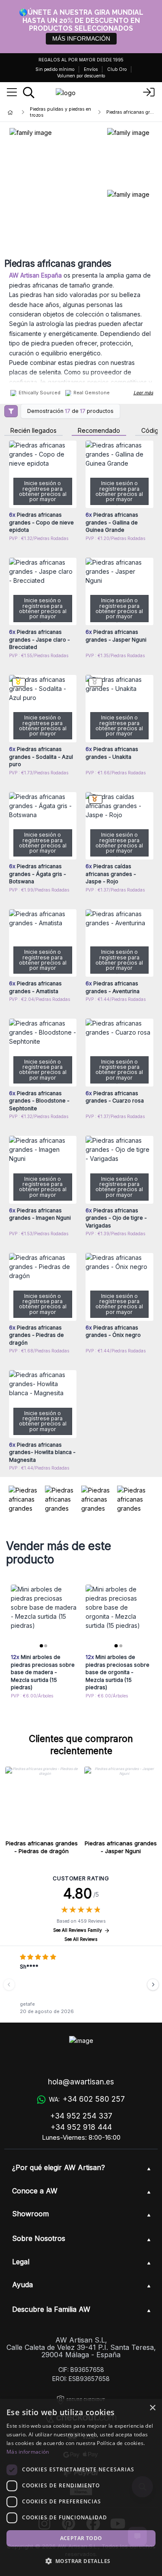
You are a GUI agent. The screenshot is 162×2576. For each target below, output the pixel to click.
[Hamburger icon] (12, 93)
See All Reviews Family (78, 1930)
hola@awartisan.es (81, 2082)
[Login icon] (149, 93)
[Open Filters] (11, 411)
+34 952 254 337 (81, 2116)
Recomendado (99, 431)
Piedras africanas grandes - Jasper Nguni (121, 1847)
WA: (87, 2099)
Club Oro (117, 69)
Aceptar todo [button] (81, 2538)
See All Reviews (81, 1939)
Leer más (143, 393)
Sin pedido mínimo (55, 69)
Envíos (91, 69)
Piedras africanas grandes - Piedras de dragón (42, 1847)
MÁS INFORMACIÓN (81, 38)
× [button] (152, 2408)
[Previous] (9, 1985)
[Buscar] (29, 93)
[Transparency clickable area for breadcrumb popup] (56, 112)
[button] (81, 2561)
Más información (28, 2452)
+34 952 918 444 (81, 2127)
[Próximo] (153, 1985)
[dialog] (81, 2487)
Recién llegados (33, 431)
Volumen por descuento (81, 76)
